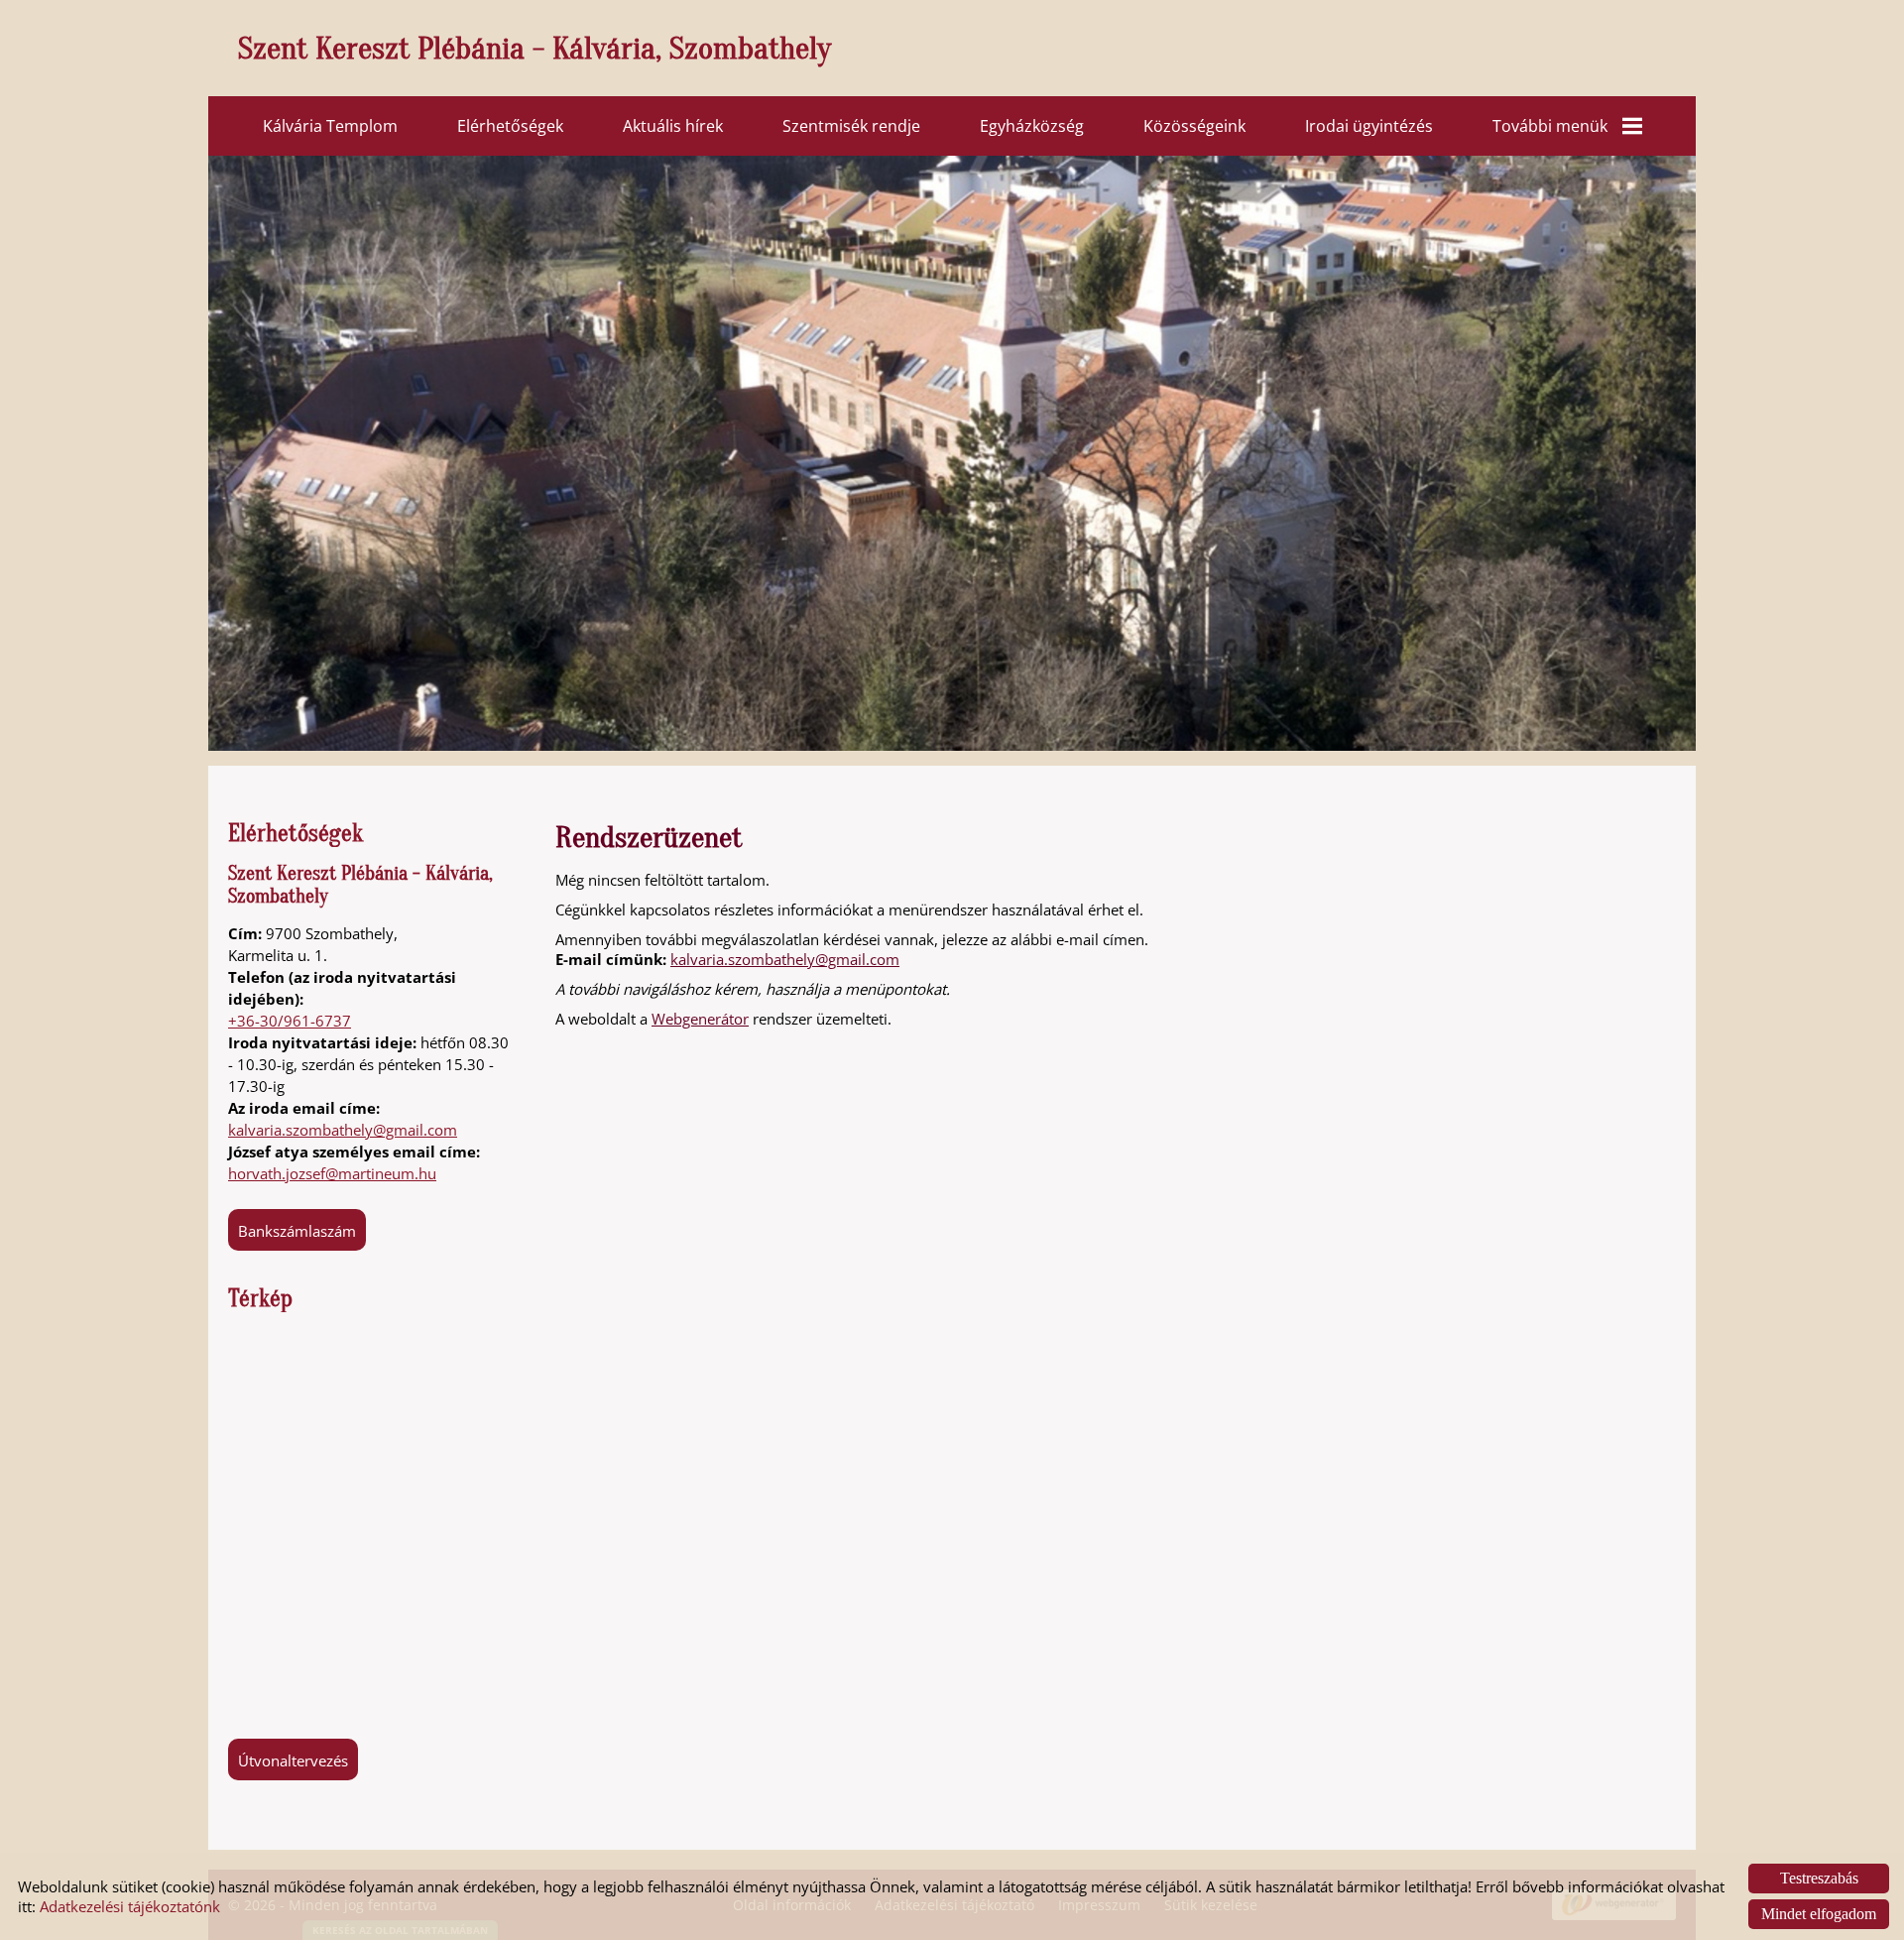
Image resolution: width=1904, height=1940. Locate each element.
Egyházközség (1032, 126)
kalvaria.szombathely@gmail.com (343, 1130)
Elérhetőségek (510, 126)
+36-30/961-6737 (290, 1021)
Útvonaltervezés (293, 1760)
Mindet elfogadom (1819, 1914)
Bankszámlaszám (297, 1231)
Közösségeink (1194, 126)
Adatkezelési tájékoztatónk (130, 1906)
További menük (1550, 126)
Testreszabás (1819, 1878)
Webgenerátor (700, 1019)
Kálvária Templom (330, 126)
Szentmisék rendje (851, 126)
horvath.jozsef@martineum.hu (332, 1173)
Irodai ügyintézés (1369, 126)
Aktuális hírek (673, 126)
